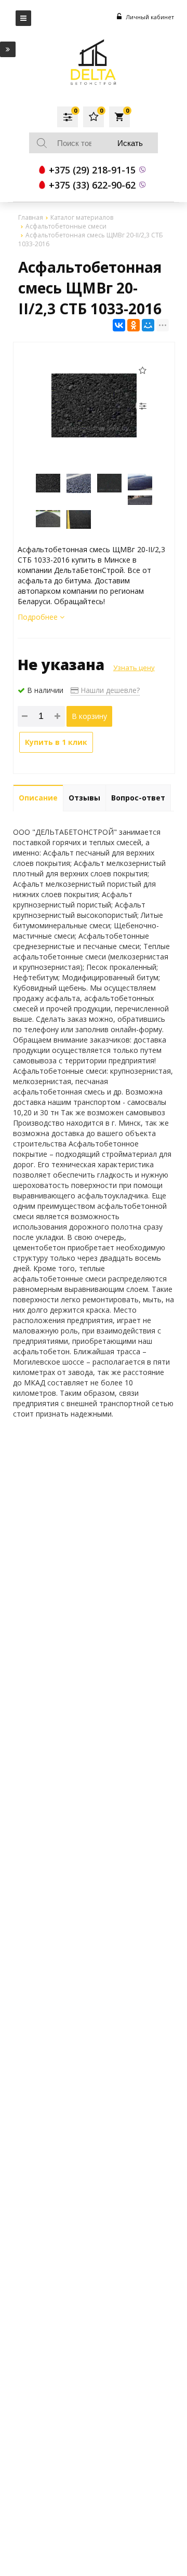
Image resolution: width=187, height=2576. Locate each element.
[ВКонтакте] (119, 325)
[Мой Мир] (148, 325)
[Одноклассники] (133, 325)
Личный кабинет (149, 17)
